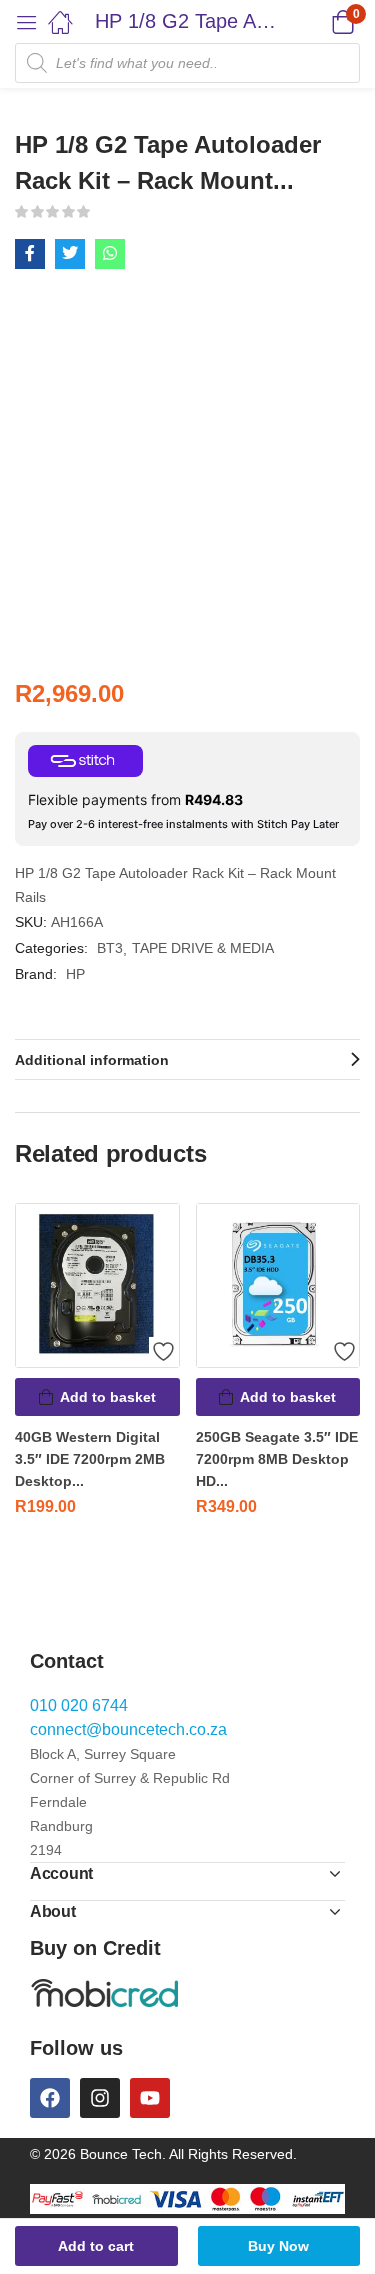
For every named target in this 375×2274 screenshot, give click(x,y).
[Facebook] (50, 2098)
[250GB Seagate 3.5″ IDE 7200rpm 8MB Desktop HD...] (278, 1285)
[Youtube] (150, 2098)
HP (75, 974)
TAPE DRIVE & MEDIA (203, 948)
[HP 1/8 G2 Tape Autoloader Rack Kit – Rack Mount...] (30, 254)
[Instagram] (100, 2098)
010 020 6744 (79, 1705)
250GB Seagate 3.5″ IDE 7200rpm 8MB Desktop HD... (277, 1459)
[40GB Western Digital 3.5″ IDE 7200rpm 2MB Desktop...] (97, 1285)
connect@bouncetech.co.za (128, 1729)
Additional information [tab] (92, 1060)
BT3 (110, 948)
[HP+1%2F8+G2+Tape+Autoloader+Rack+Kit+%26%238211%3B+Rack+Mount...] (70, 254)
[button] (317, 22)
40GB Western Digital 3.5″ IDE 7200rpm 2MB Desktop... (90, 1459)
